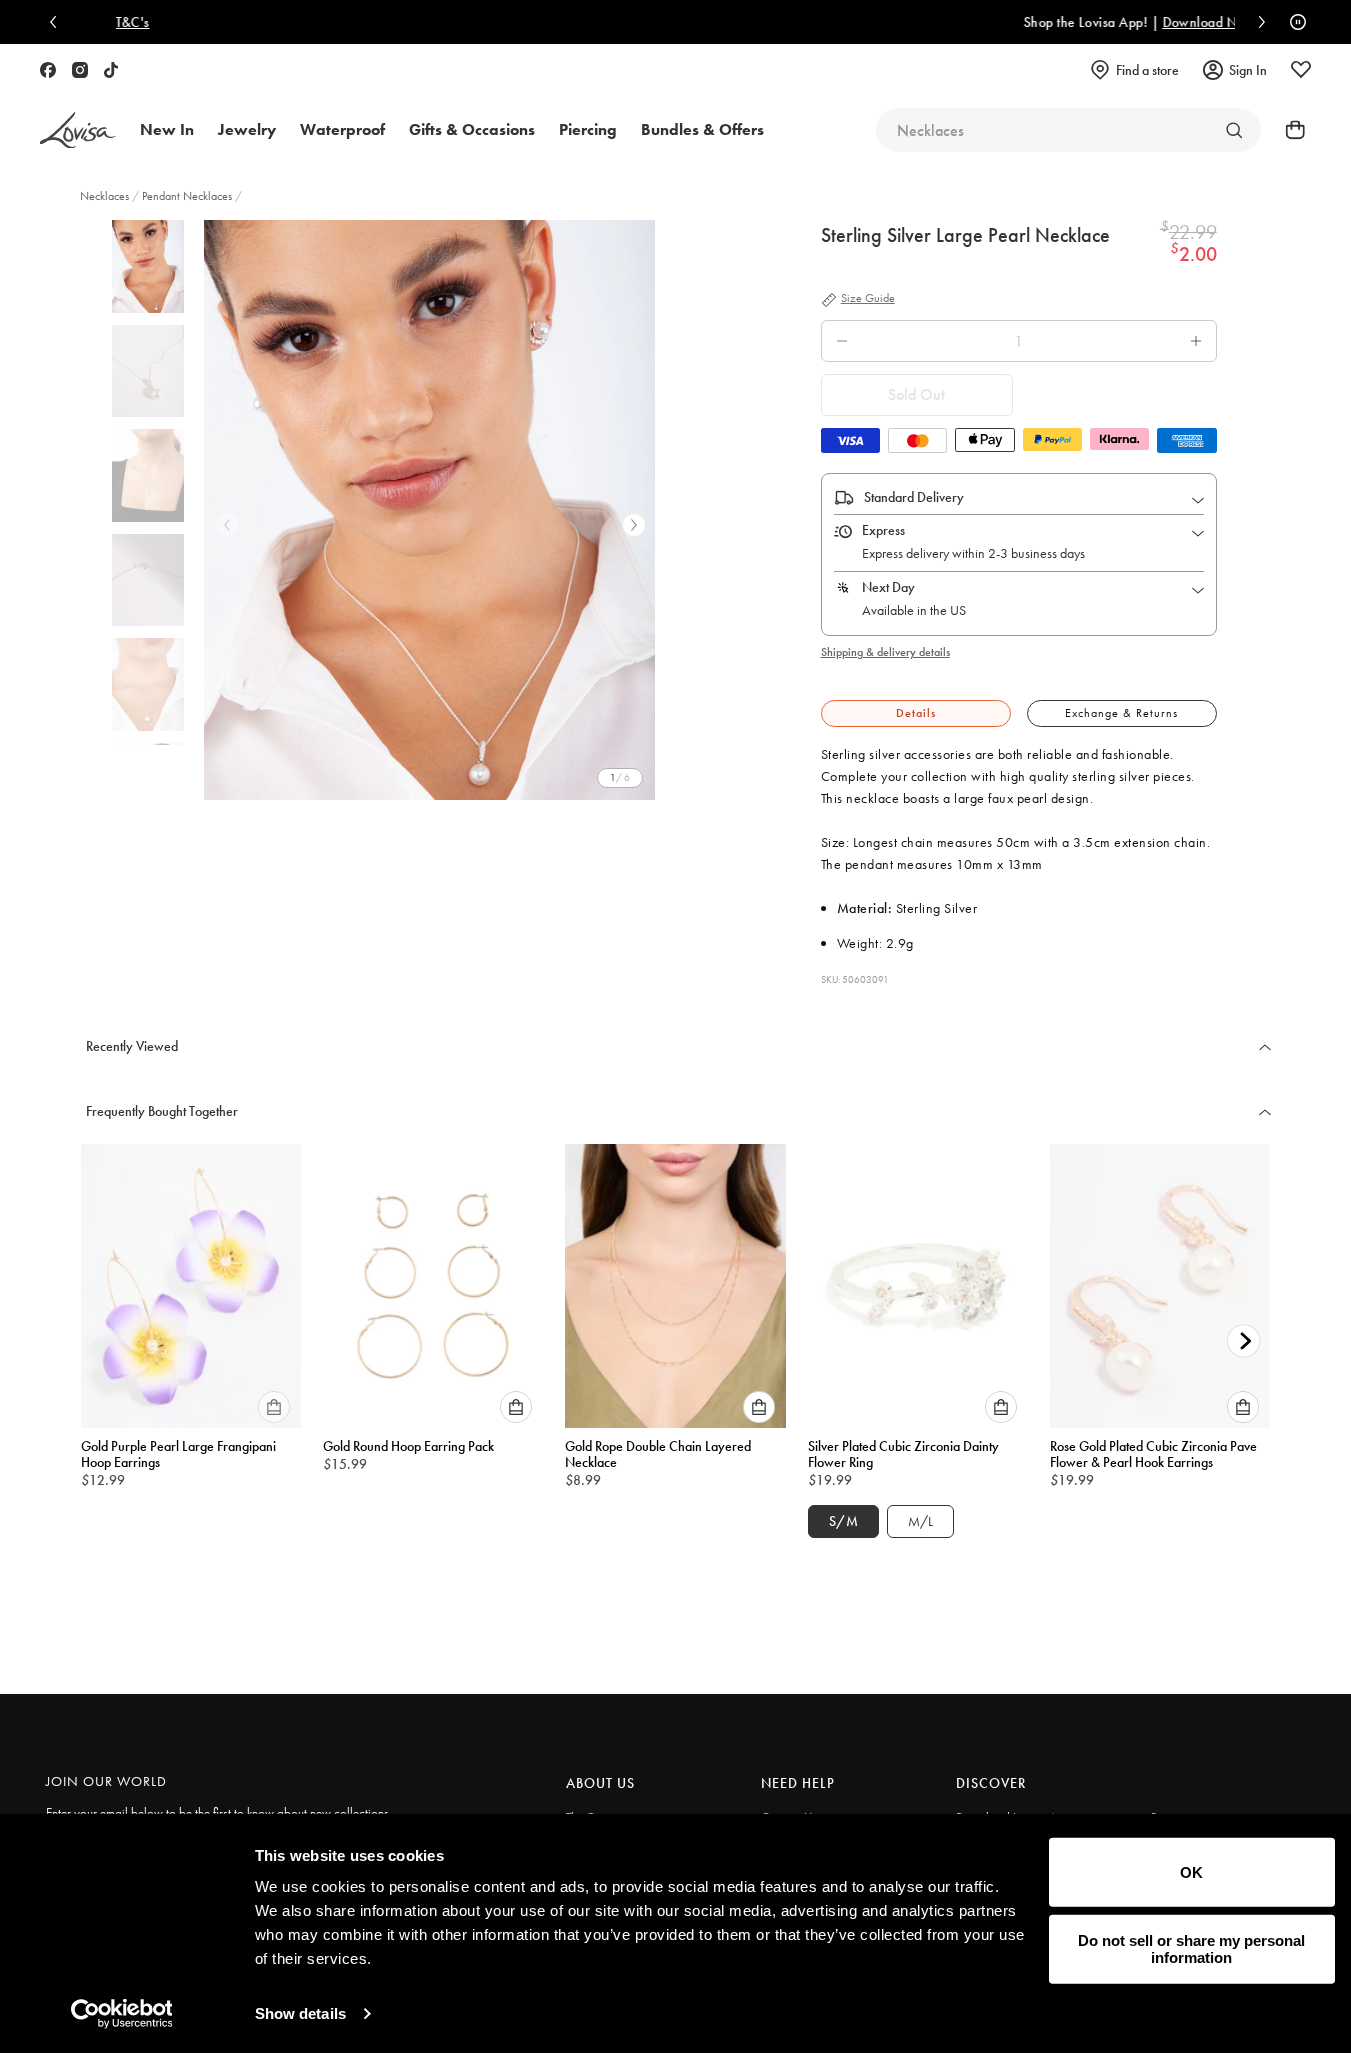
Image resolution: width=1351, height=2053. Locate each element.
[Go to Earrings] (1234, 130)
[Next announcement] (1257, 22)
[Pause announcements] (1293, 22)
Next (634, 525)
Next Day (888, 587)
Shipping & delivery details (885, 652)
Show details (300, 2013)
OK (1191, 1872)
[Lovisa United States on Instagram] (80, 70)
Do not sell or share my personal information (1191, 1949)
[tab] (916, 713)
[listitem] (429, 510)
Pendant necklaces (187, 196)
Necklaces (106, 196)
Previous (227, 525)
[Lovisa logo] (78, 130)
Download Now (781, 22)
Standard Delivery (914, 497)
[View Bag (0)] (1289, 130)
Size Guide (868, 299)
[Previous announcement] (58, 22)
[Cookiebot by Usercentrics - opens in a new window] (121, 2014)
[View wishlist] (1301, 70)
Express (883, 530)
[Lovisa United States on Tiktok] (111, 70)
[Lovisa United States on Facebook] (48, 70)
